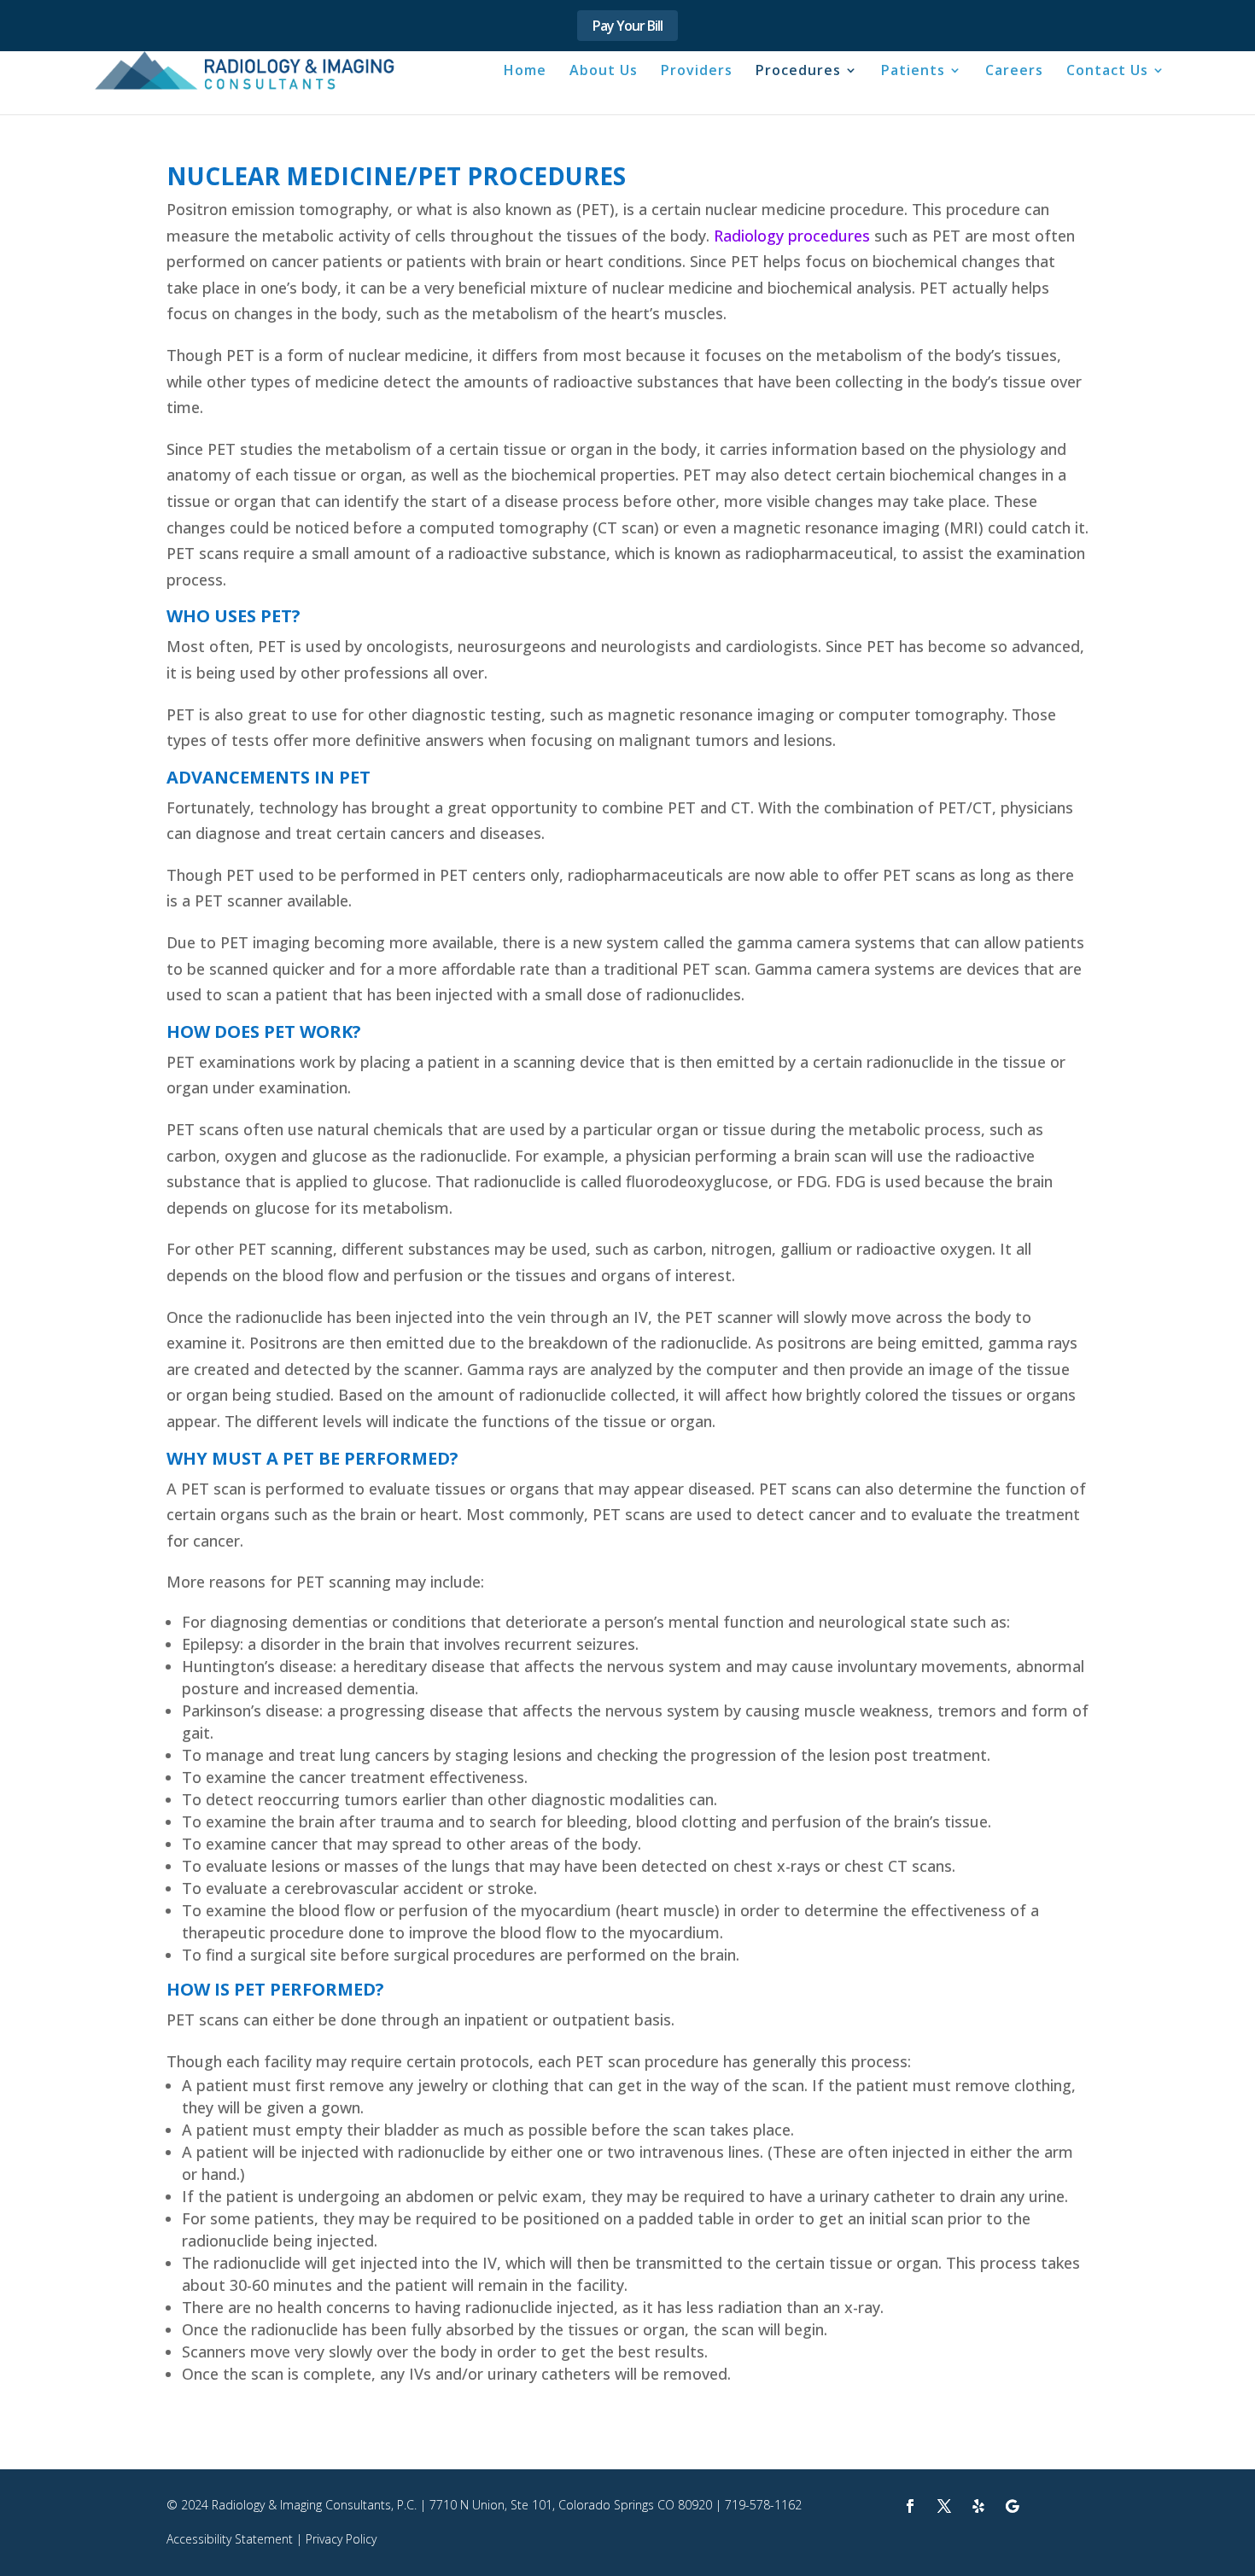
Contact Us (1107, 72)
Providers (697, 72)
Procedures (798, 72)
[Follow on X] (944, 2506)
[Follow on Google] (1013, 2506)
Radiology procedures (792, 236)
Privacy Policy (341, 2539)
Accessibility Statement (230, 2539)
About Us (604, 72)
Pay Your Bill (627, 26)
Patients (913, 72)
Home (525, 72)
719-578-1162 (763, 2505)
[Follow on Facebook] (910, 2506)
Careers (1014, 72)
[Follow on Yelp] (978, 2506)
